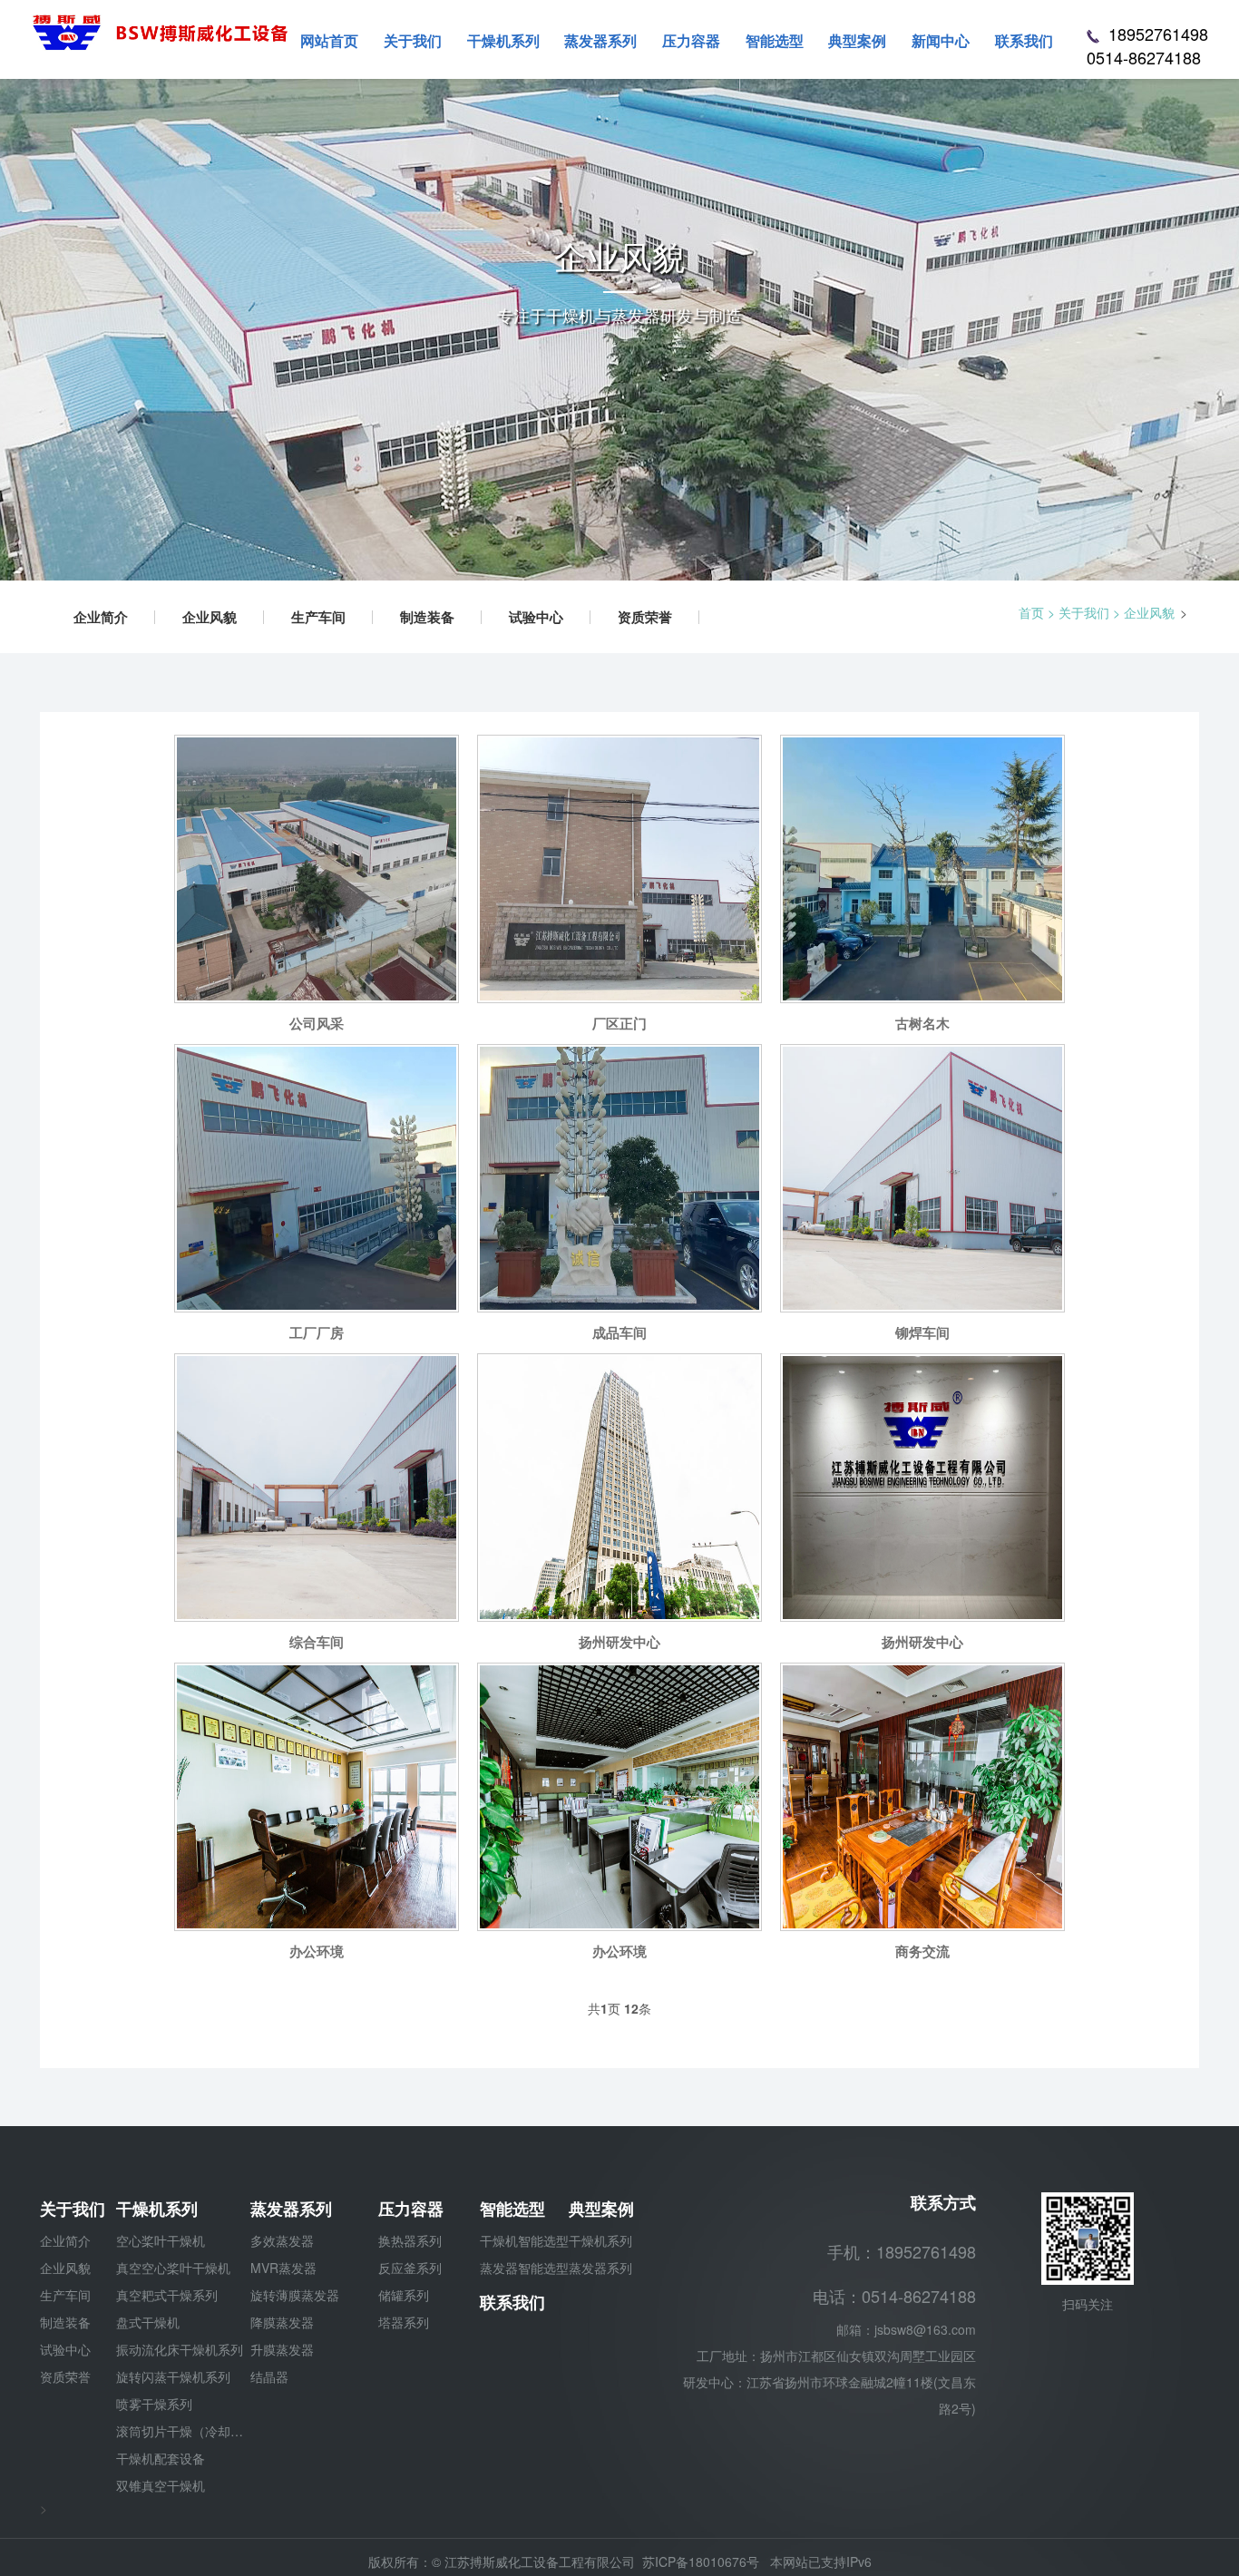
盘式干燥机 (148, 2322)
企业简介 (101, 617)
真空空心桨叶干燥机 (173, 2268)
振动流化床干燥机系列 (180, 2349)
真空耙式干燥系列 (167, 2295)
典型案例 (601, 2209)
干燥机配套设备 (161, 2458)
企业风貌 (210, 617)
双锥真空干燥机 (161, 2485)
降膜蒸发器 (282, 2322)
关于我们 (1084, 612)
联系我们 (512, 2302)
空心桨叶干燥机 (161, 2240)
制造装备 (427, 617)
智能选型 (512, 2209)
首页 (1031, 612)
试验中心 (536, 617)
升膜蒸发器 (282, 2349)
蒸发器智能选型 (524, 2268)
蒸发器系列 (291, 2209)
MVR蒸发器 (283, 2268)
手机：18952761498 (902, 2251)
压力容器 (411, 2209)
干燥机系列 (157, 2209)
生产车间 (318, 617)
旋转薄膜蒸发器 (295, 2295)
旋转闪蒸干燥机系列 (173, 2376)
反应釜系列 (410, 2268)
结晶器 (269, 2376)
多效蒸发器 (282, 2240)
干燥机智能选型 (524, 2240)
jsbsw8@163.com (925, 2329)
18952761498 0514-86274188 (1147, 46)
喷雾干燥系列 (154, 2404)
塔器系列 (404, 2322)
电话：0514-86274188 (894, 2296)
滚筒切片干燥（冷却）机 (183, 2431)
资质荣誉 (645, 617)
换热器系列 (410, 2240)
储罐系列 (404, 2295)
